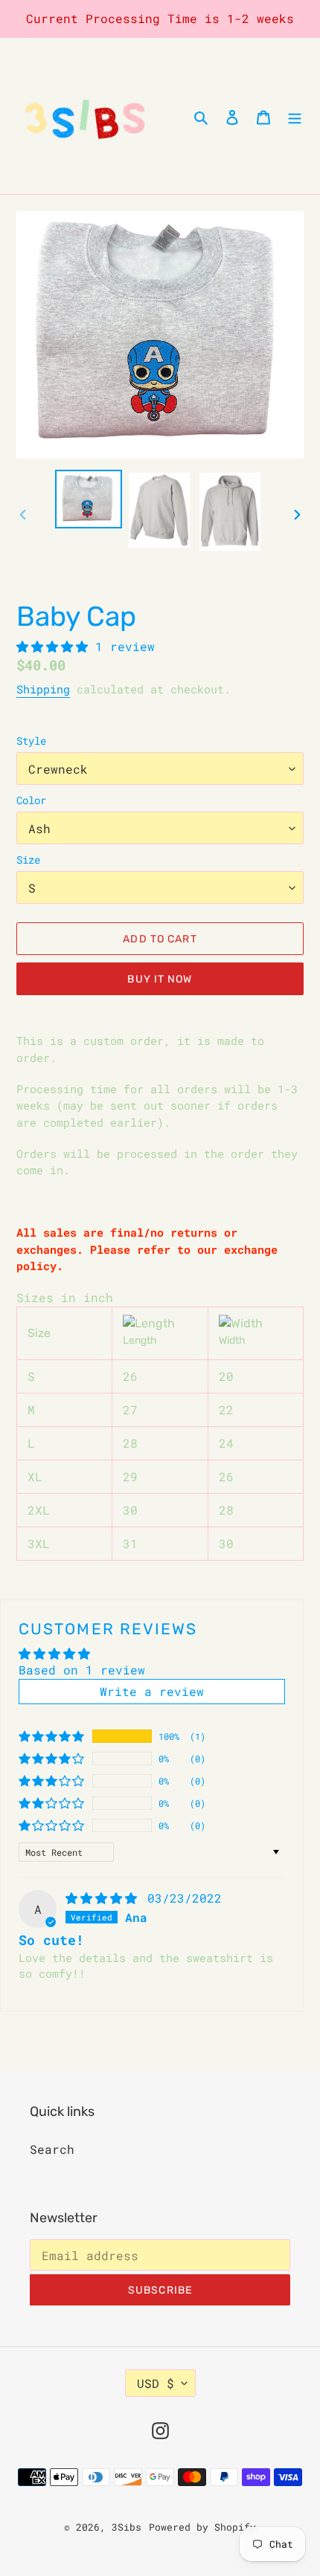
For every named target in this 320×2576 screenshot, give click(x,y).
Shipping (43, 689)
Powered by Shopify (202, 2527)
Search (52, 2149)
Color (31, 800)
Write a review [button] (152, 1691)
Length (140, 1340)
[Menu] (295, 116)
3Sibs (127, 2527)
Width (232, 1340)
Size (28, 860)
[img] (105, 1898)
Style (31, 741)
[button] (56, 646)
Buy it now (160, 979)
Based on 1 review (82, 1670)
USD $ (156, 2383)
